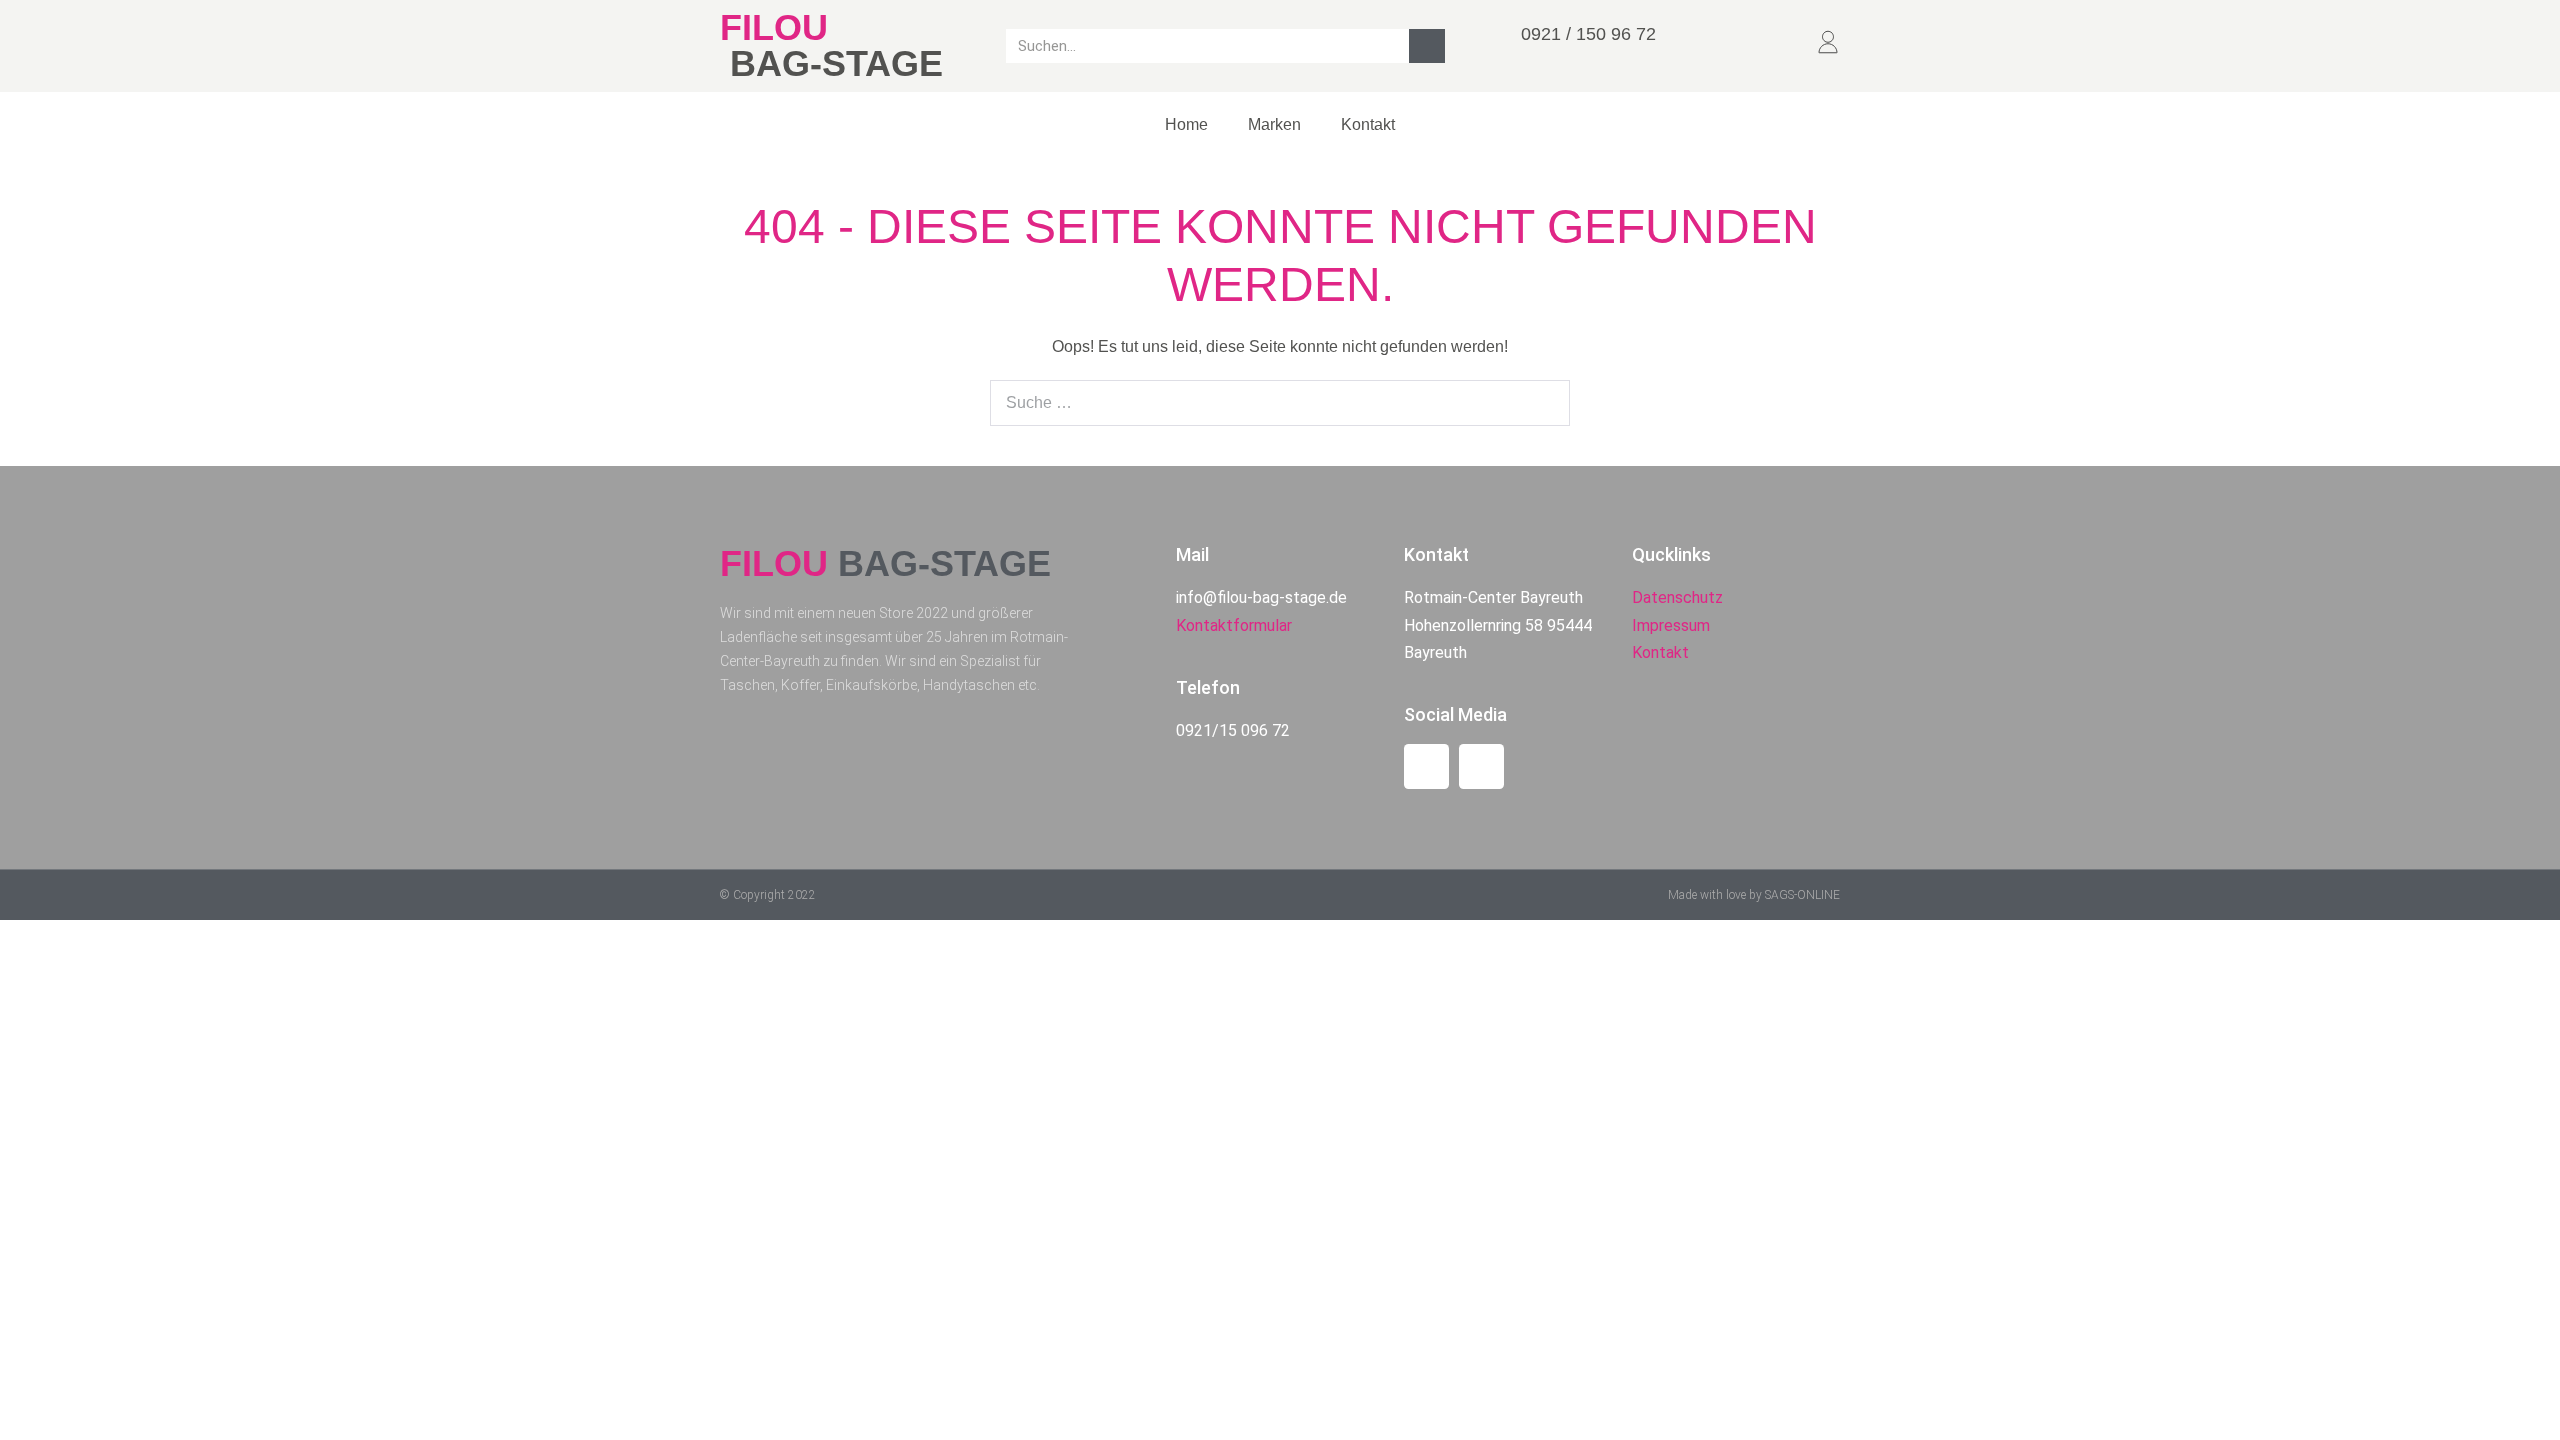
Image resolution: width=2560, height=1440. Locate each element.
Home (1186, 124)
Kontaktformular (1234, 625)
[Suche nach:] (1280, 402)
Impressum (1671, 625)
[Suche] (1427, 46)
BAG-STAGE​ (836, 63)
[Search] (1544, 403)
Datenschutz (1677, 597)
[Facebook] (1426, 766)
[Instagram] (1481, 766)
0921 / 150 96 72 (1588, 34)
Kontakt (1368, 124)
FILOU (774, 27)
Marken (1274, 124)
